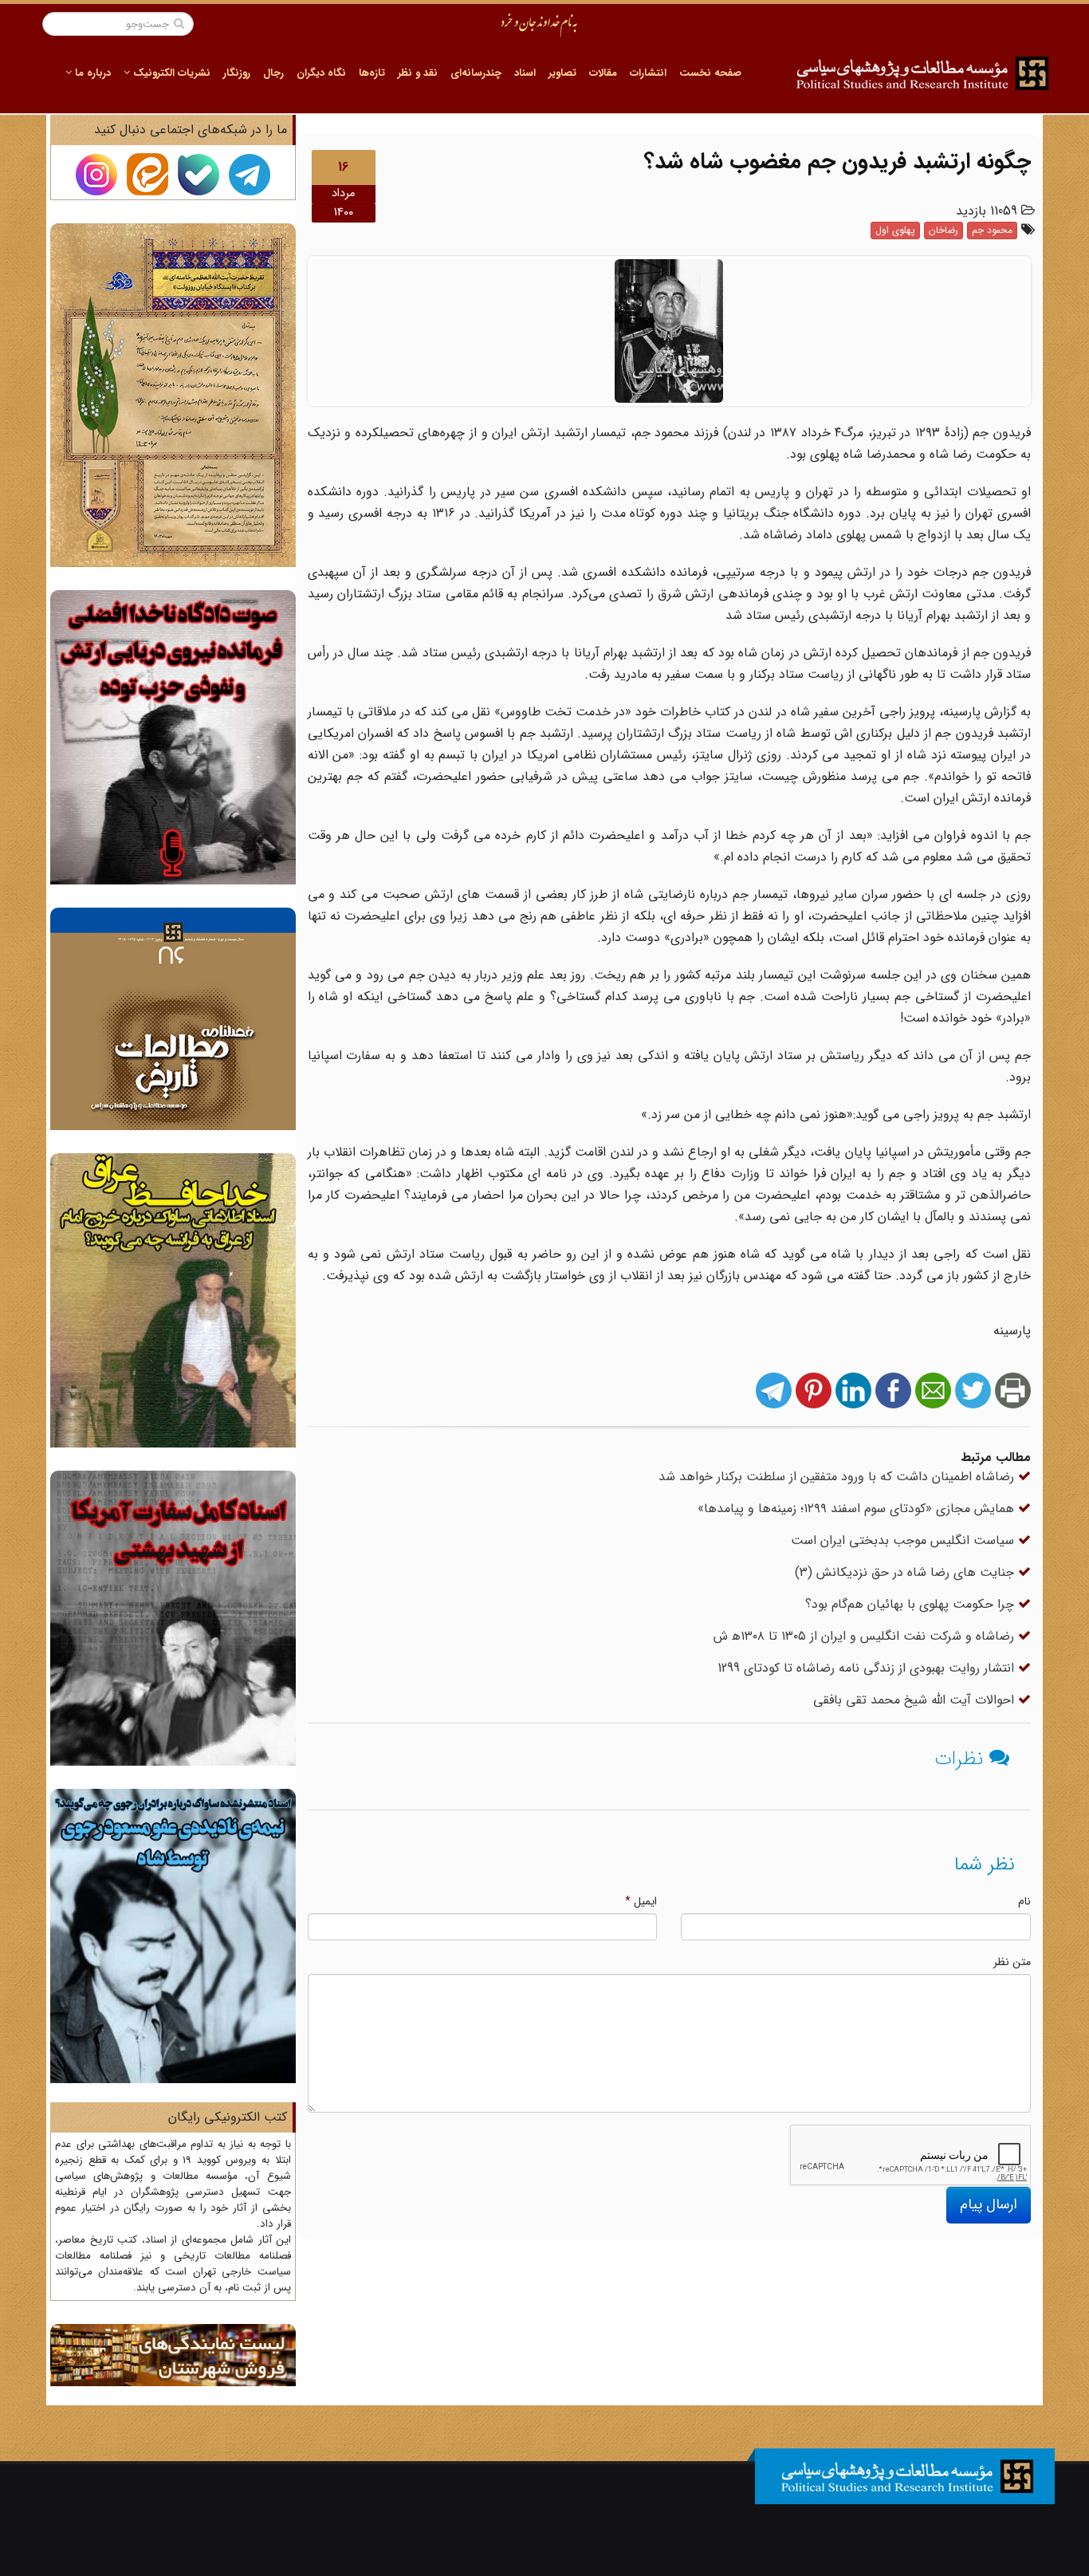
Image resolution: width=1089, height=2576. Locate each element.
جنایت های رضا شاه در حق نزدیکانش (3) (906, 1572)
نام (1024, 1901)
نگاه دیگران (321, 73)
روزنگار (237, 73)
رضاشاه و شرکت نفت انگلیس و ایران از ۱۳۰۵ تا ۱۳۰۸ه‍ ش (866, 1636)
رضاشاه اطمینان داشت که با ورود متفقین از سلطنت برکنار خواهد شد (838, 1477)
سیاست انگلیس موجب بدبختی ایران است (904, 1540)
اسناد (525, 73)
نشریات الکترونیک (170, 73)
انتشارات (648, 73)
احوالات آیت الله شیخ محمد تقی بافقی (916, 1700)
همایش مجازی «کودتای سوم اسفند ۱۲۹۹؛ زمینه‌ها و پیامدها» (858, 1509)
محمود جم (992, 230)
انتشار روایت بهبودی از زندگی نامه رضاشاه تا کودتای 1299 (868, 1668)
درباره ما (91, 73)
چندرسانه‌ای (476, 73)
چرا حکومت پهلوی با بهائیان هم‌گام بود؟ (912, 1604)
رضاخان (944, 230)
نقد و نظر (418, 73)
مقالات (603, 73)
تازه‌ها (372, 73)
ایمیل (641, 1901)
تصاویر (562, 73)
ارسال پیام (989, 2204)
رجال (273, 73)
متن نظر (1012, 1962)
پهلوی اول (895, 230)
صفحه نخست (710, 73)
